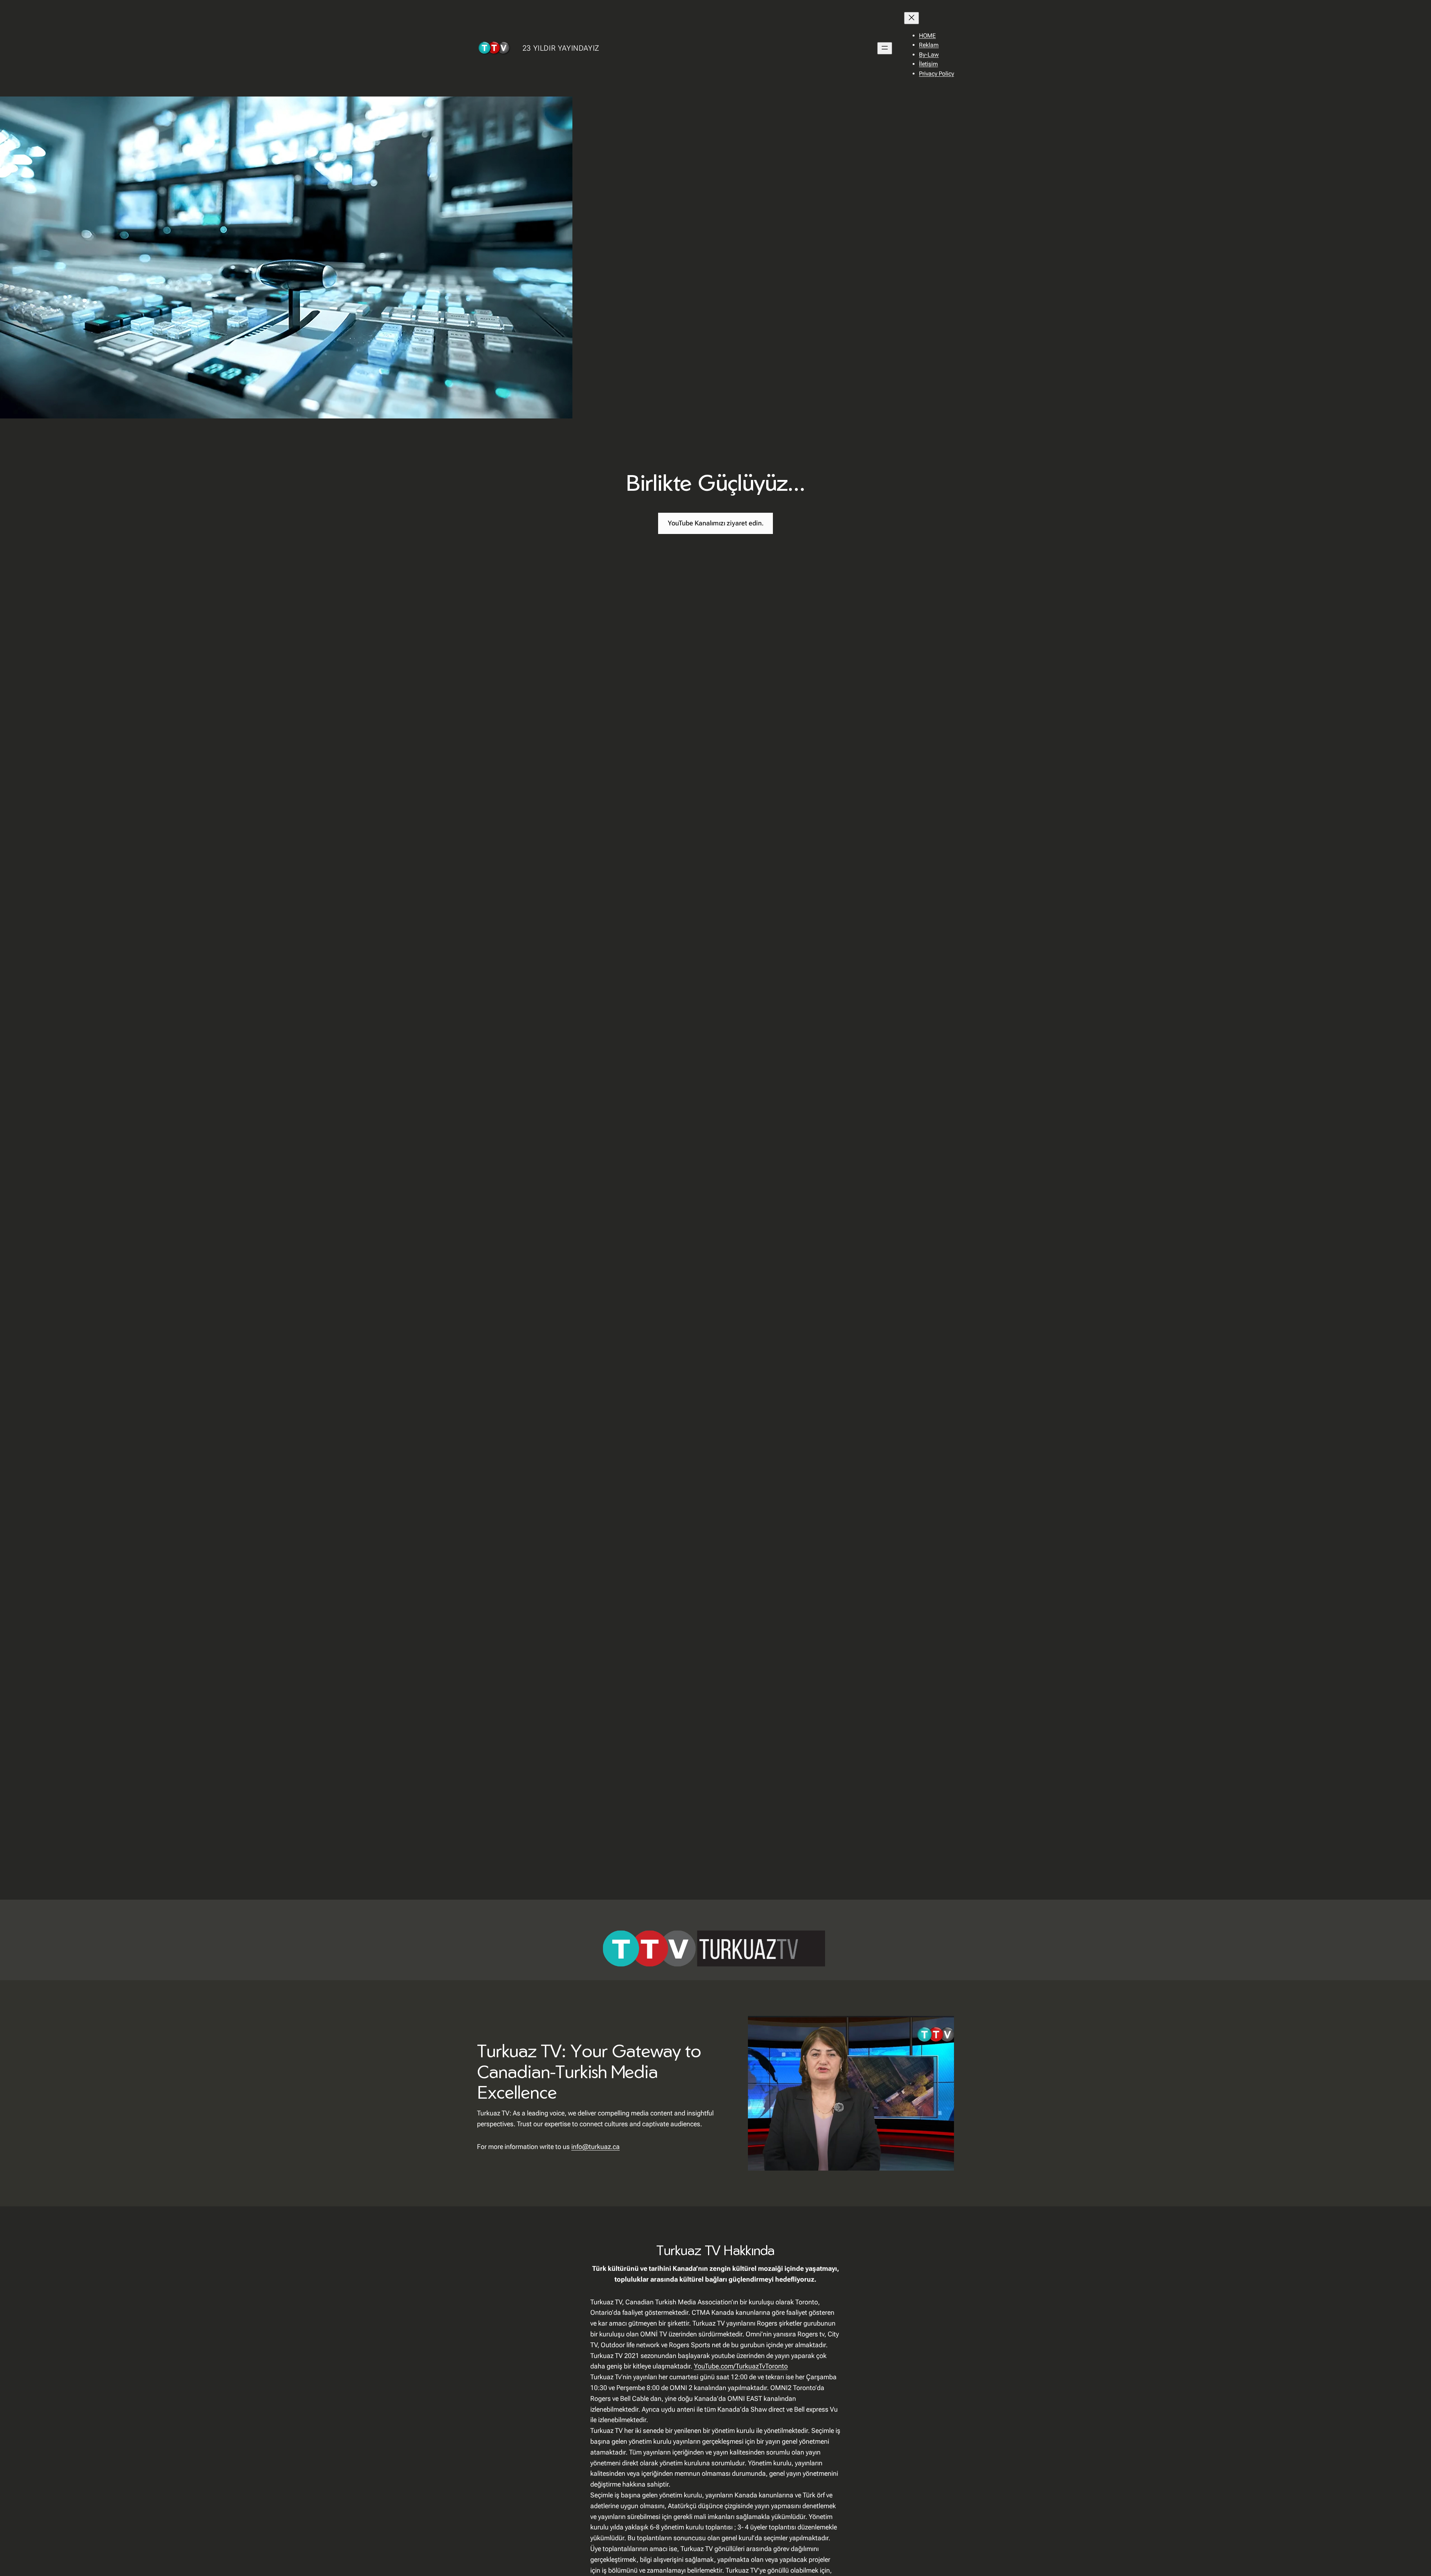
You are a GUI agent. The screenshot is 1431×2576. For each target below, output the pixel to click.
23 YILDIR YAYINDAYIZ (561, 48)
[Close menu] (912, 18)
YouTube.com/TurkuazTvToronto (741, 2366)
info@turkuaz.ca (596, 2147)
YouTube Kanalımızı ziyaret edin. (716, 523)
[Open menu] (885, 48)
